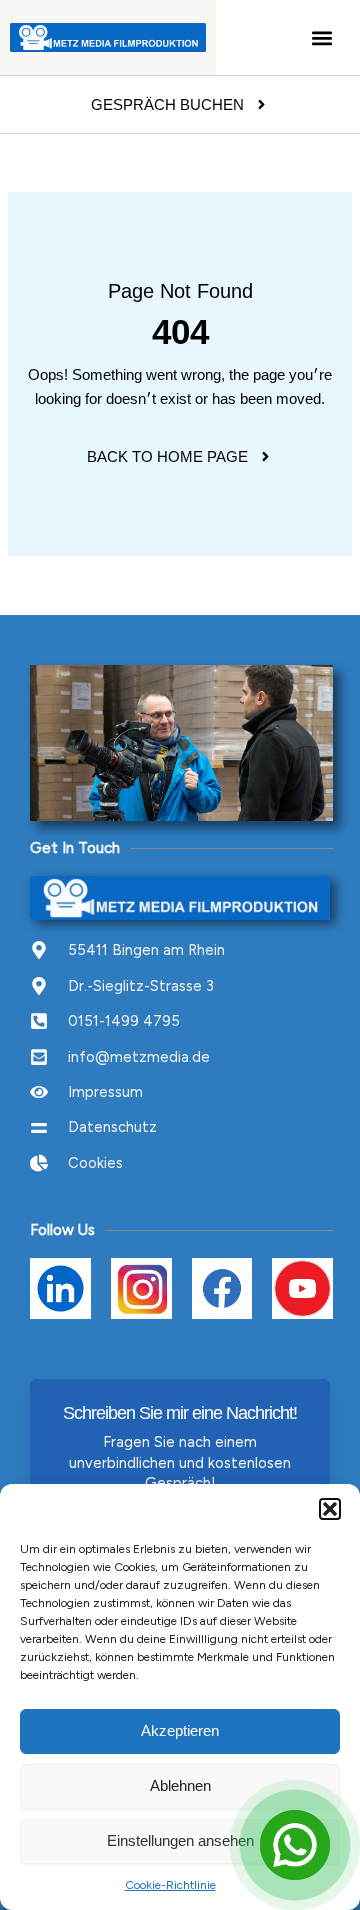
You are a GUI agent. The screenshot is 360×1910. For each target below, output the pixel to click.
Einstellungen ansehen (180, 1840)
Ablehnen (180, 1785)
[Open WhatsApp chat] (295, 1845)
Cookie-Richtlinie (170, 1885)
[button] (330, 1509)
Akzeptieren (180, 1730)
